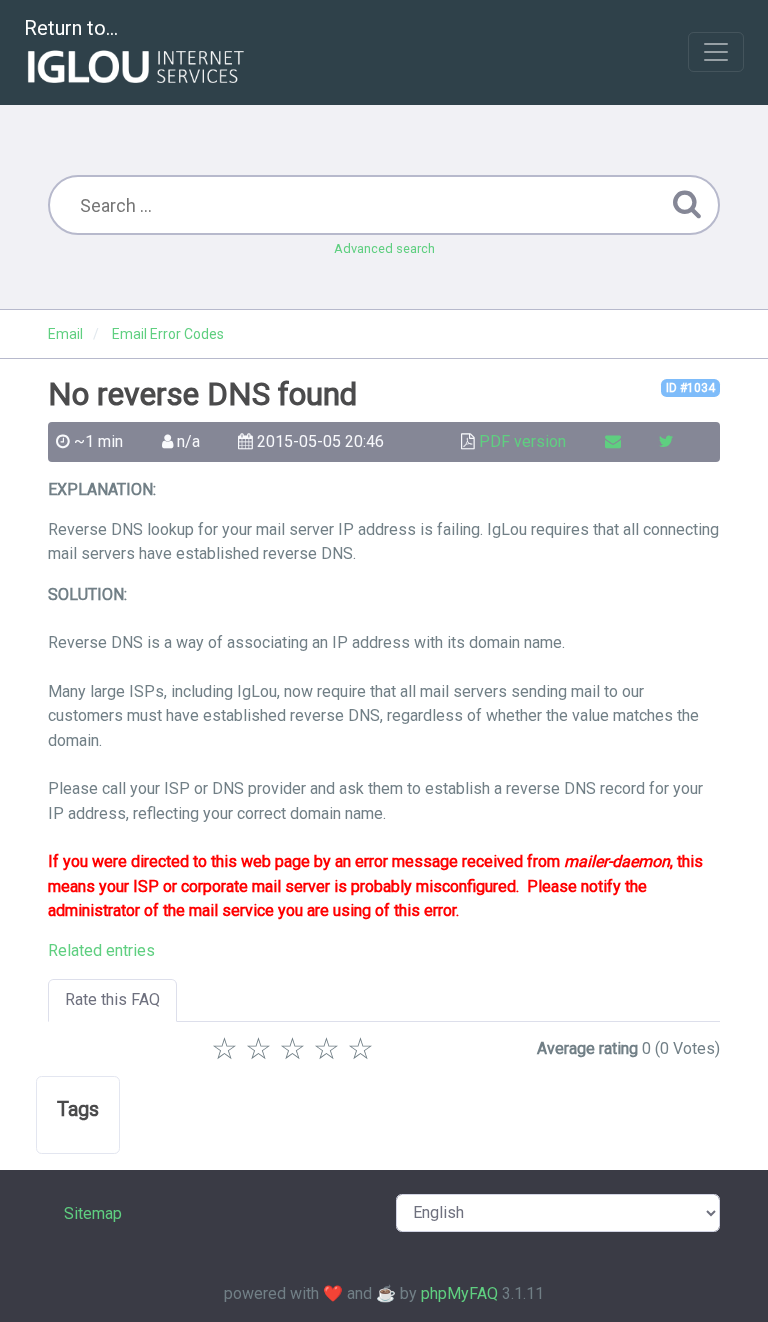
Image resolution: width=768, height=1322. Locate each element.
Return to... (71, 28)
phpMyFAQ (459, 1293)
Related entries (101, 950)
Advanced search (384, 248)
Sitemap (93, 1213)
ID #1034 (690, 388)
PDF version (522, 441)
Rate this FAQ (112, 999)
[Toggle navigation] (716, 52)
